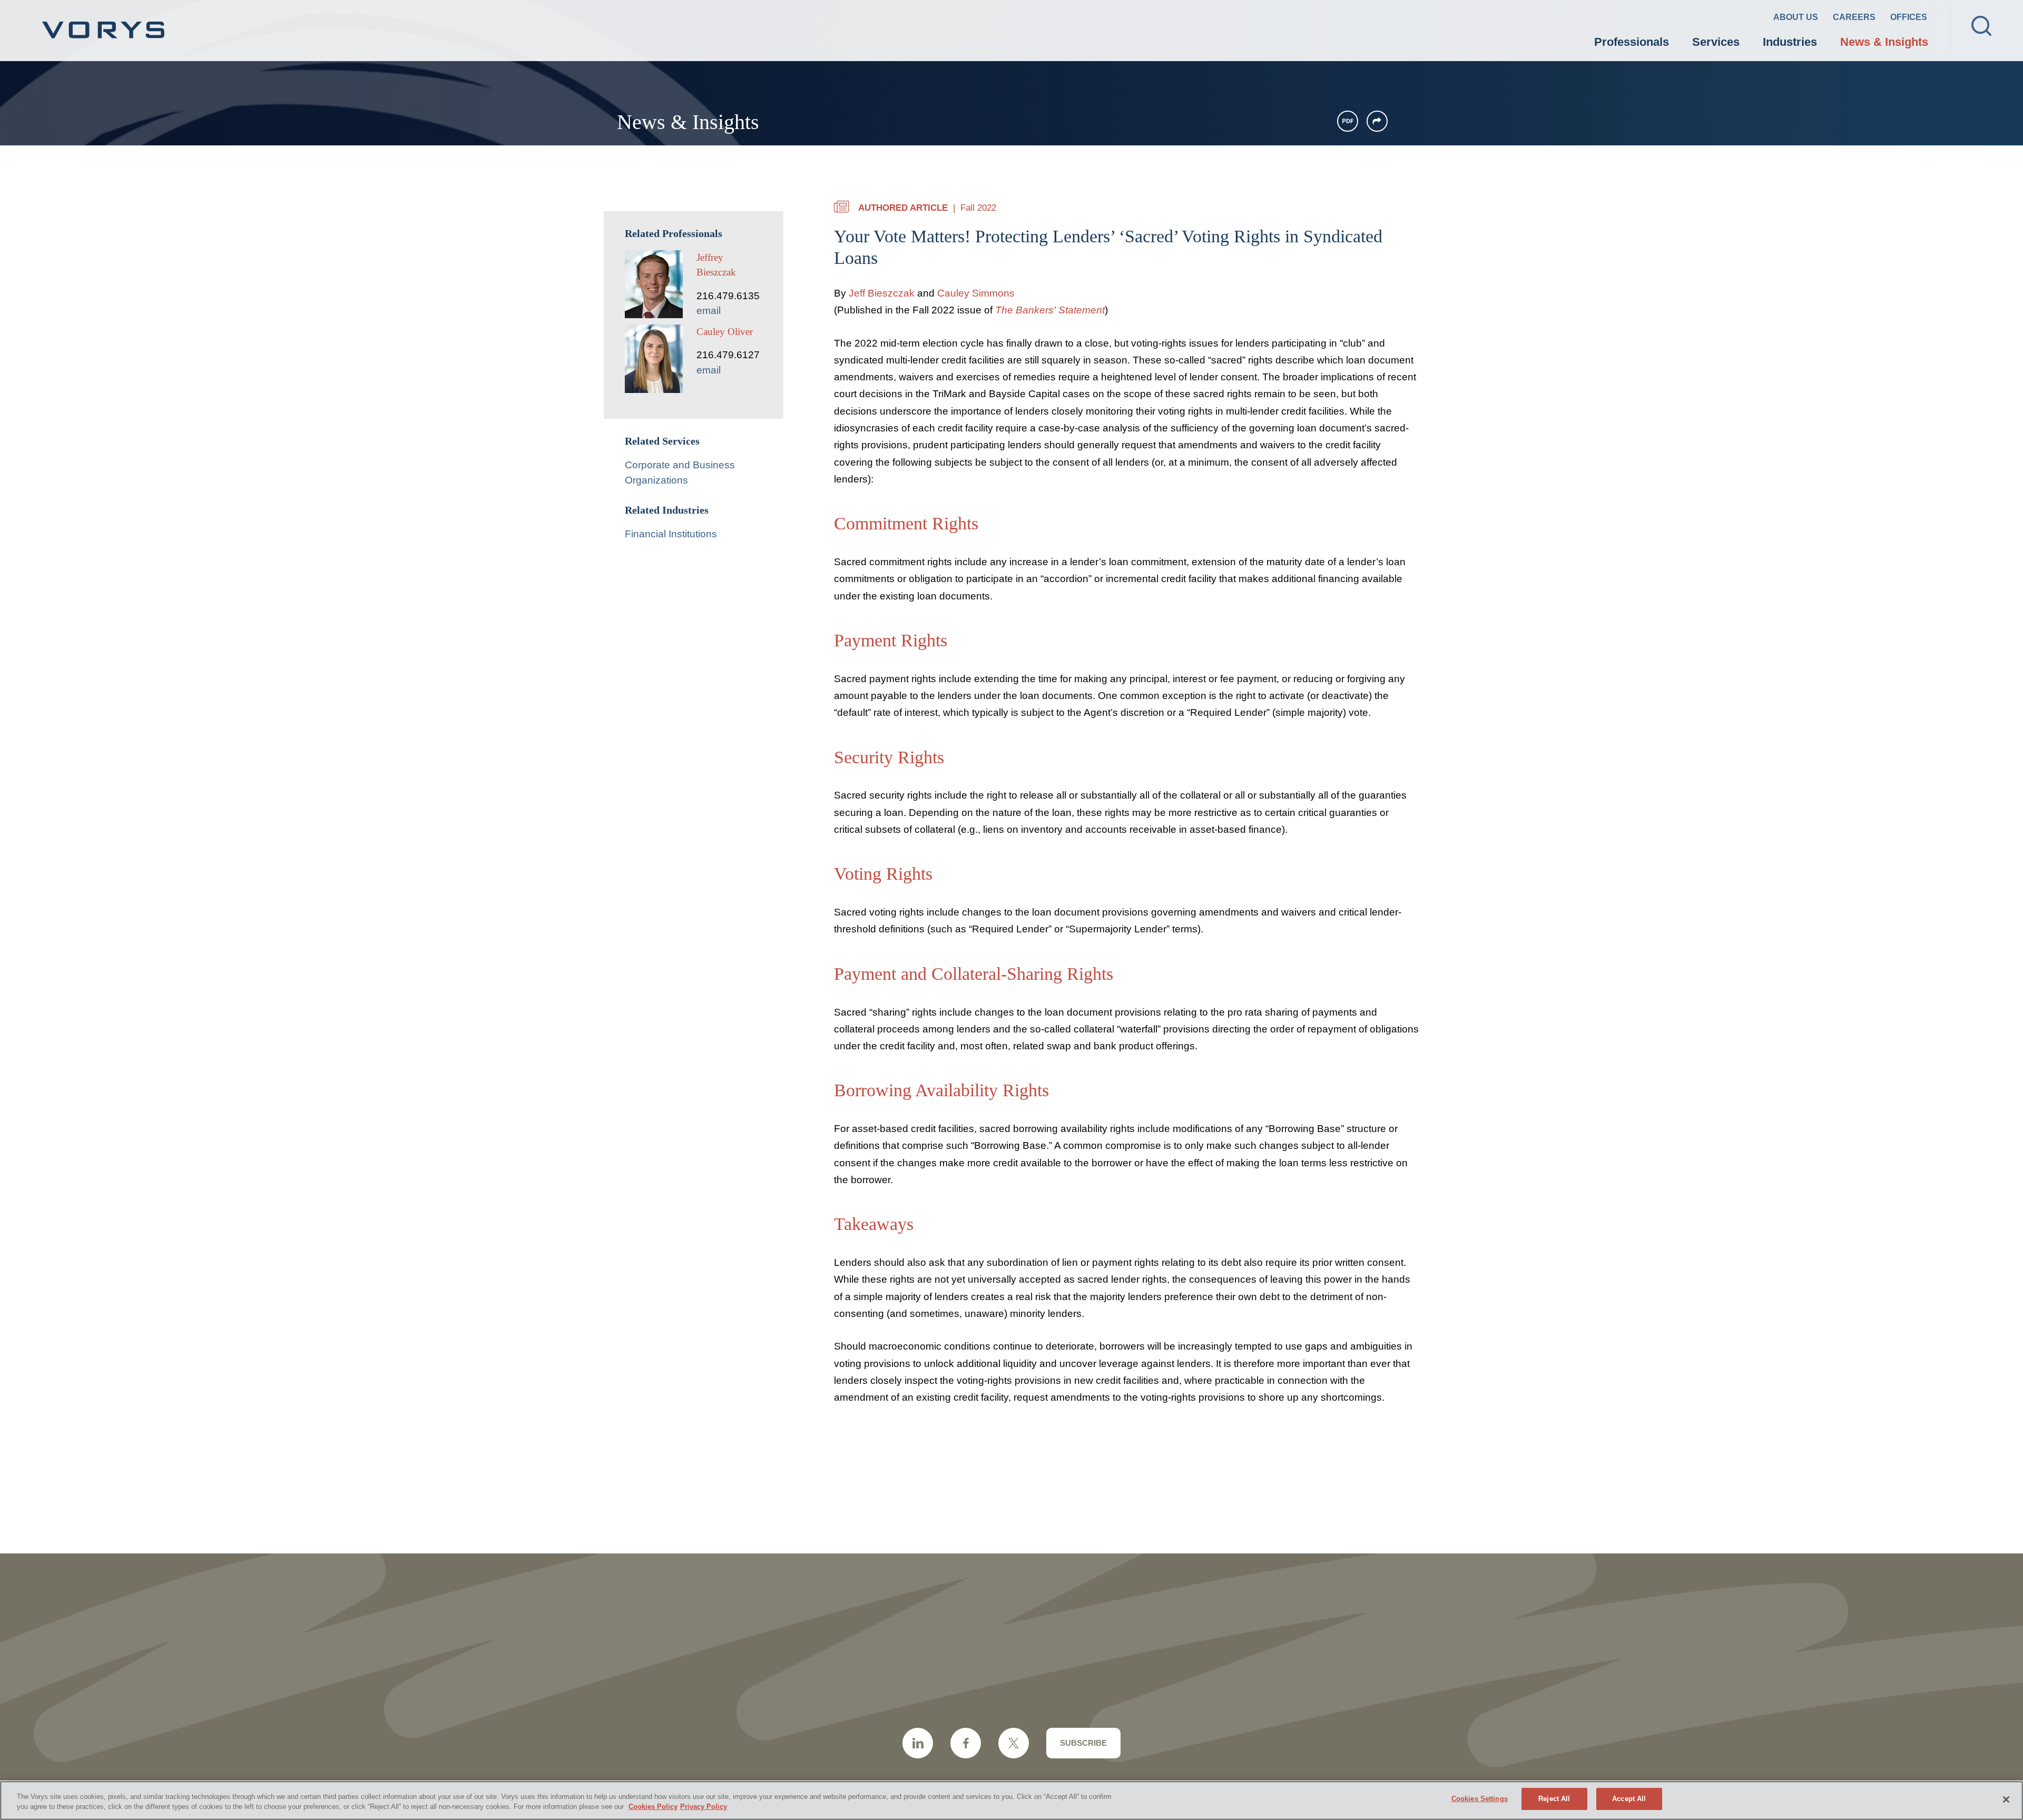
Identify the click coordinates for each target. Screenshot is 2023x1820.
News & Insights (1884, 42)
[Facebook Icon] (966, 1743)
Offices (1909, 17)
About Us (1796, 17)
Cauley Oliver (725, 332)
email (709, 311)
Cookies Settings (1480, 1799)
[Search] (1981, 26)
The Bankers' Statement (1050, 310)
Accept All (1629, 1799)
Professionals (1632, 42)
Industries (1790, 42)
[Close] (2006, 1799)
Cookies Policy (653, 1807)
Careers (1854, 17)
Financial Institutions (671, 534)
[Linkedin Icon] (918, 1743)
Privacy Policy (704, 1807)
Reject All (1554, 1799)
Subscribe (1083, 1743)
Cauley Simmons (976, 293)
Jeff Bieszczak (882, 293)
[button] (1377, 121)
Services (1716, 42)
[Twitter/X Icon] (1014, 1743)
